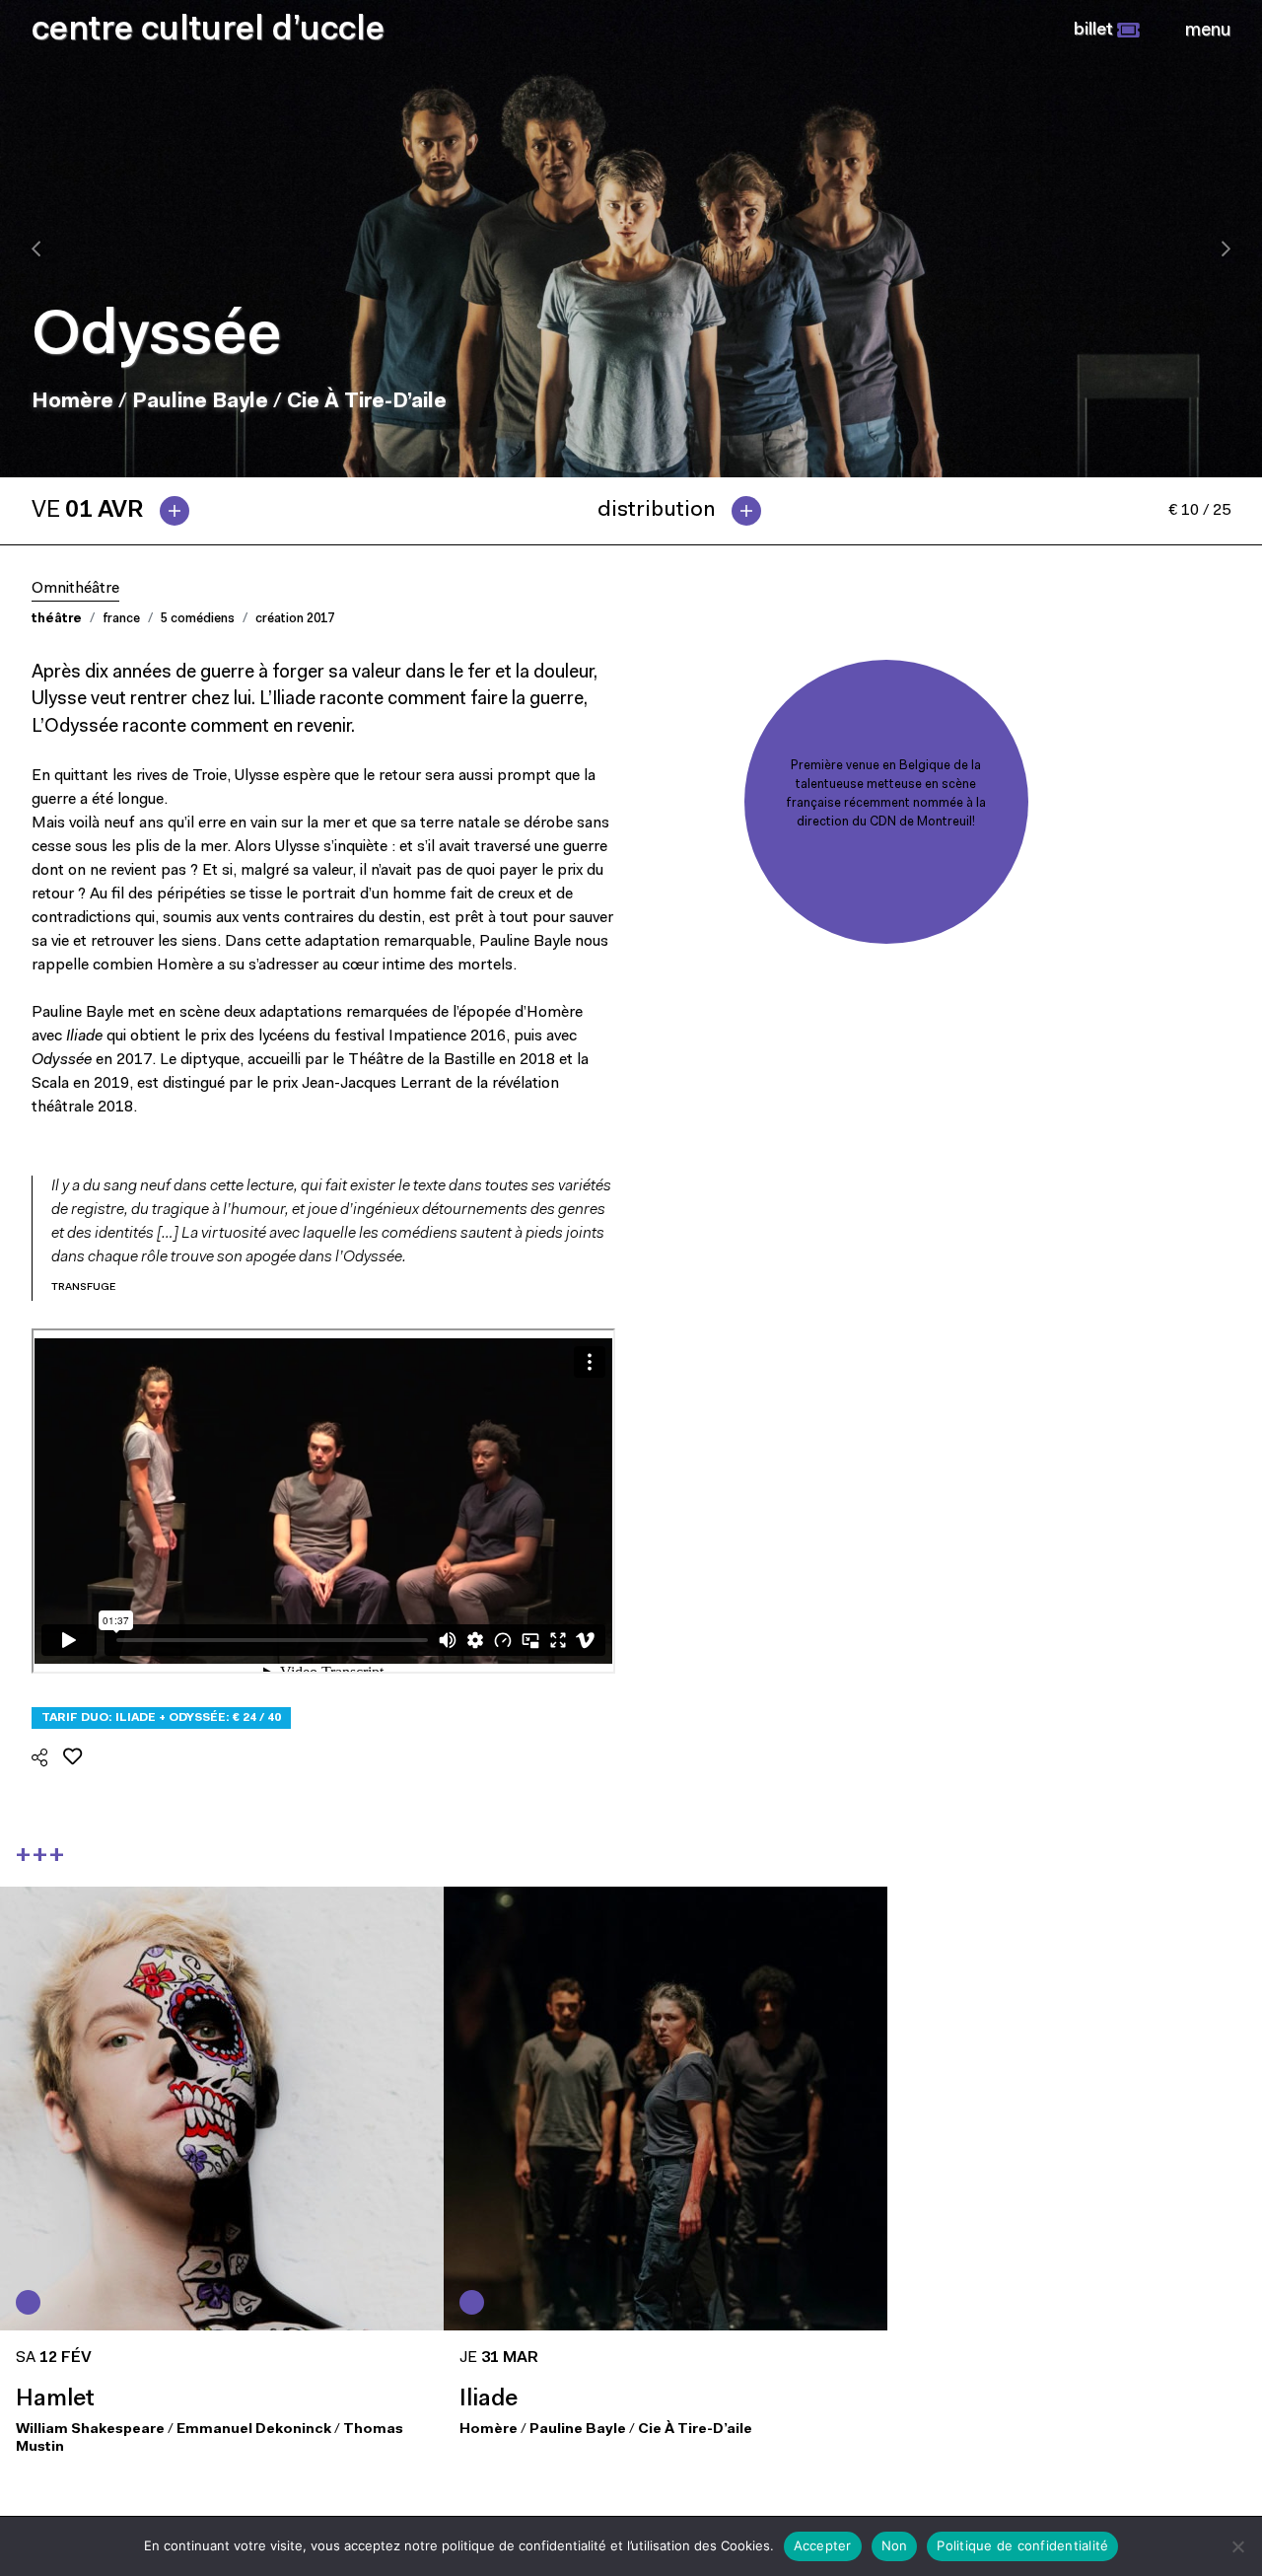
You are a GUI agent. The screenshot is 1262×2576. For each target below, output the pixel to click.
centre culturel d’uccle (208, 31)
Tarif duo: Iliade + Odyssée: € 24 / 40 (161, 1718)
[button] (1107, 31)
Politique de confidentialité (1022, 2545)
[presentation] (36, 249)
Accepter (823, 2545)
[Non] (1237, 2546)
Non (895, 2545)
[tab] (118, 511)
